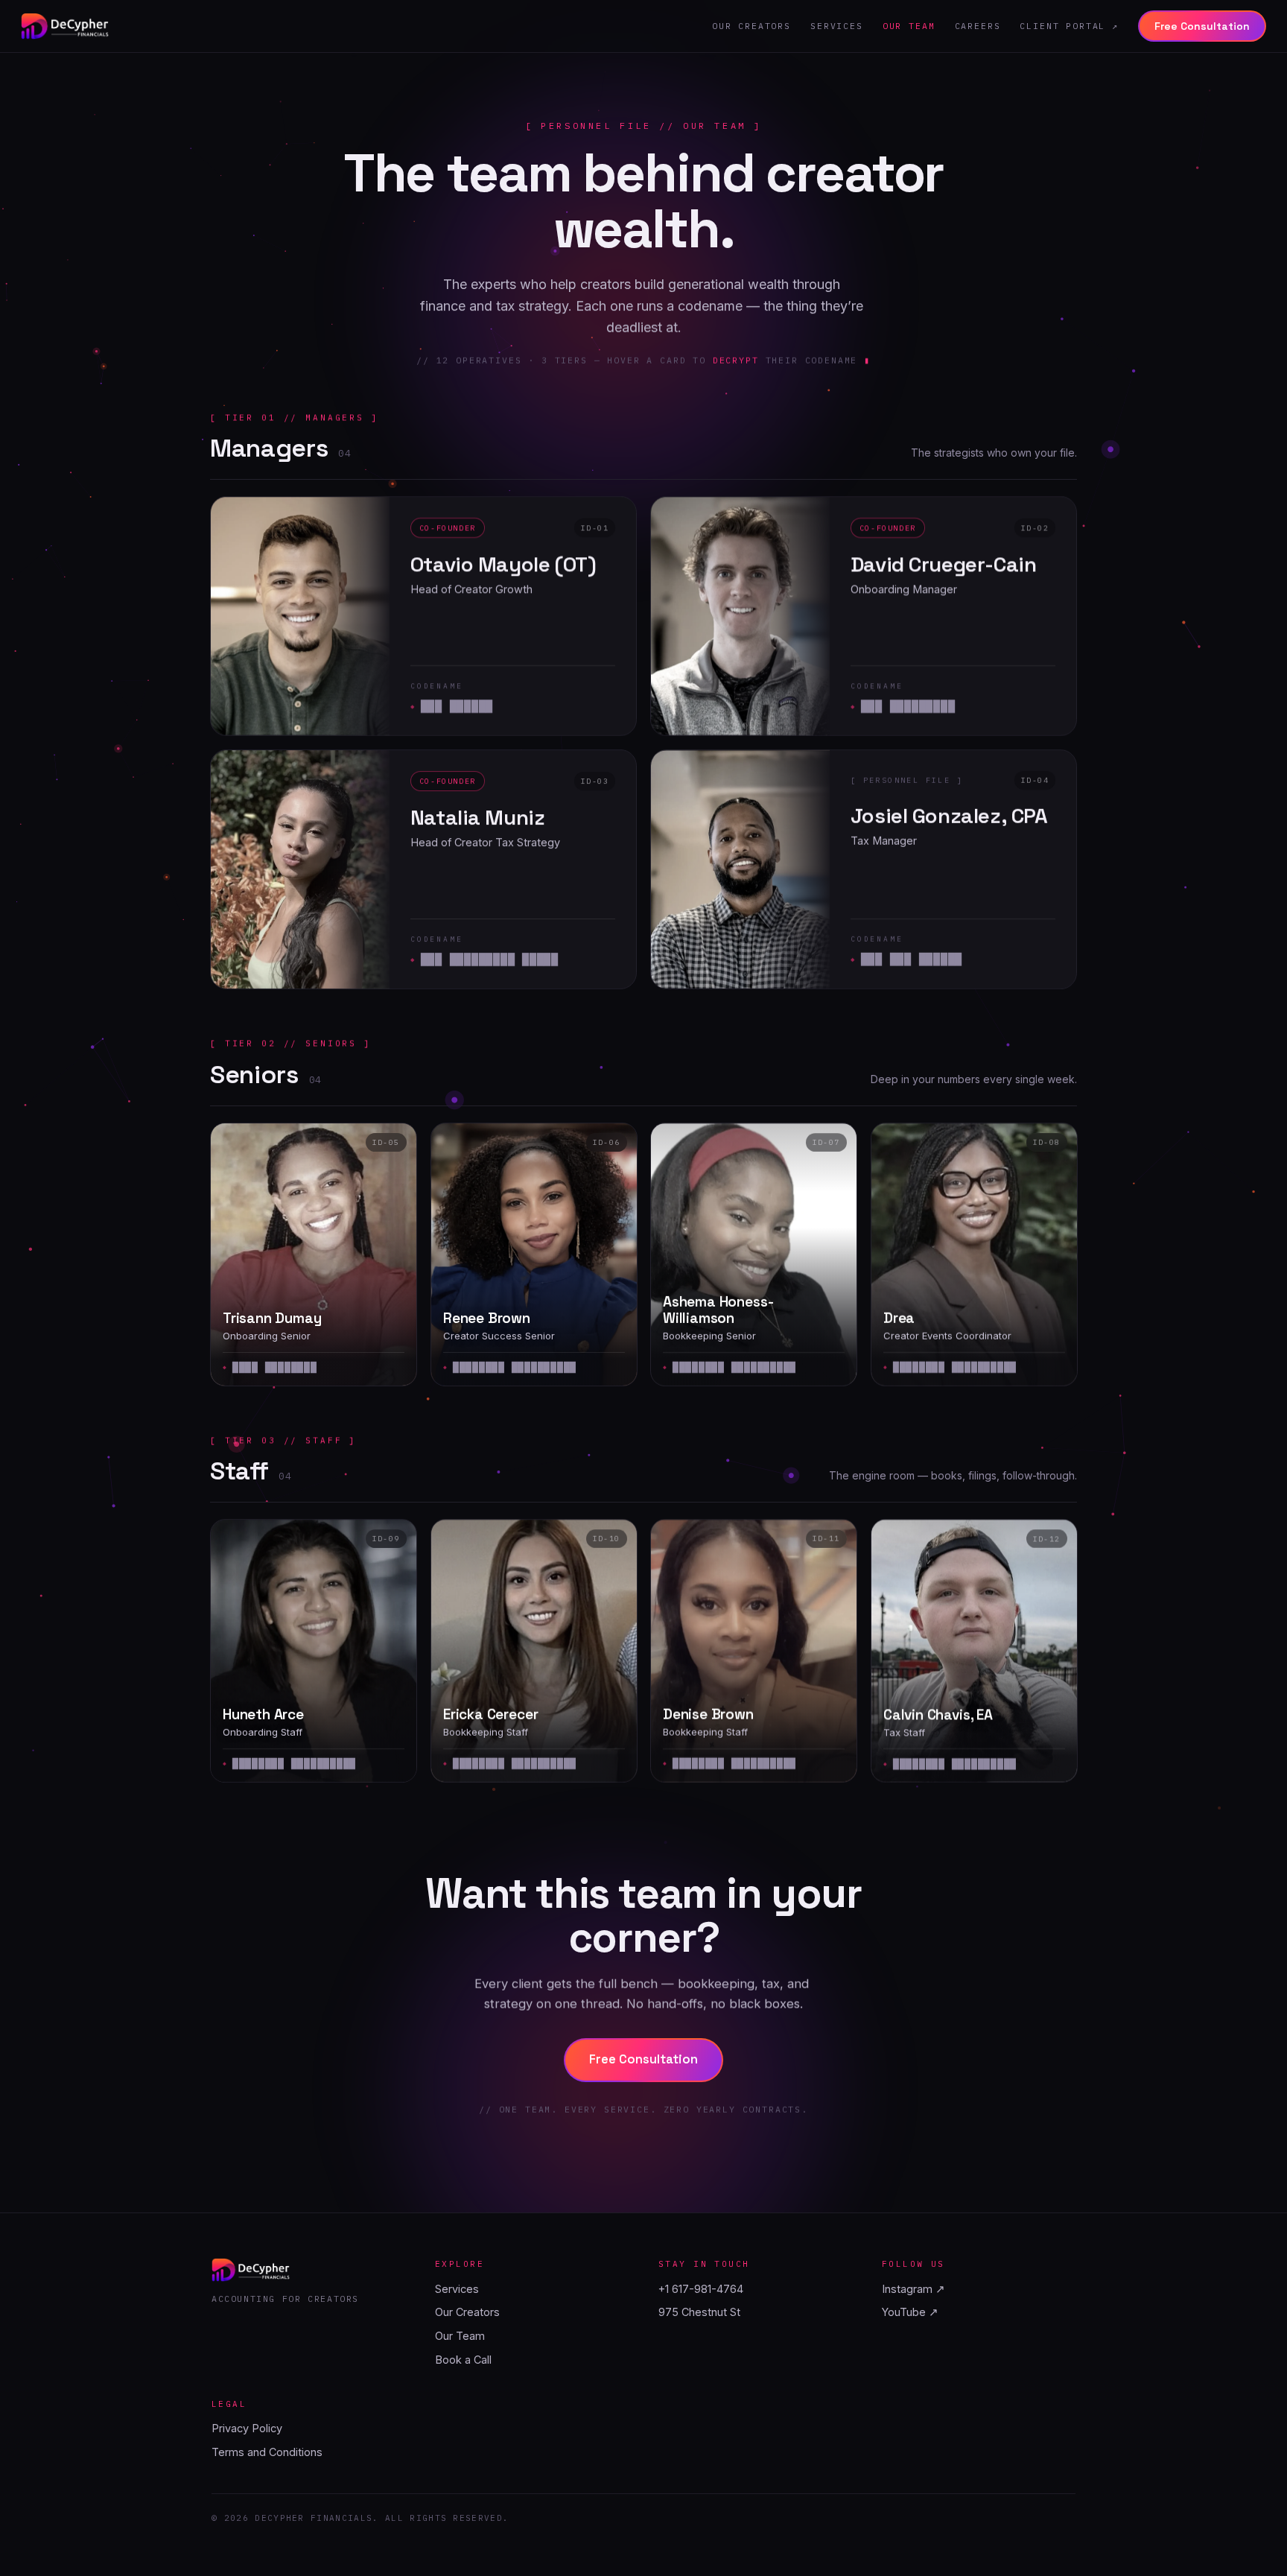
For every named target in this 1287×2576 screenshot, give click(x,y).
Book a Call (463, 2360)
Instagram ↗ (913, 2289)
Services (837, 26)
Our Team (909, 26)
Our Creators (751, 26)
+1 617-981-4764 (701, 2289)
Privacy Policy (247, 2428)
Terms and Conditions (267, 2452)
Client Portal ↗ (1069, 26)
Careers (978, 26)
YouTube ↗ (910, 2312)
